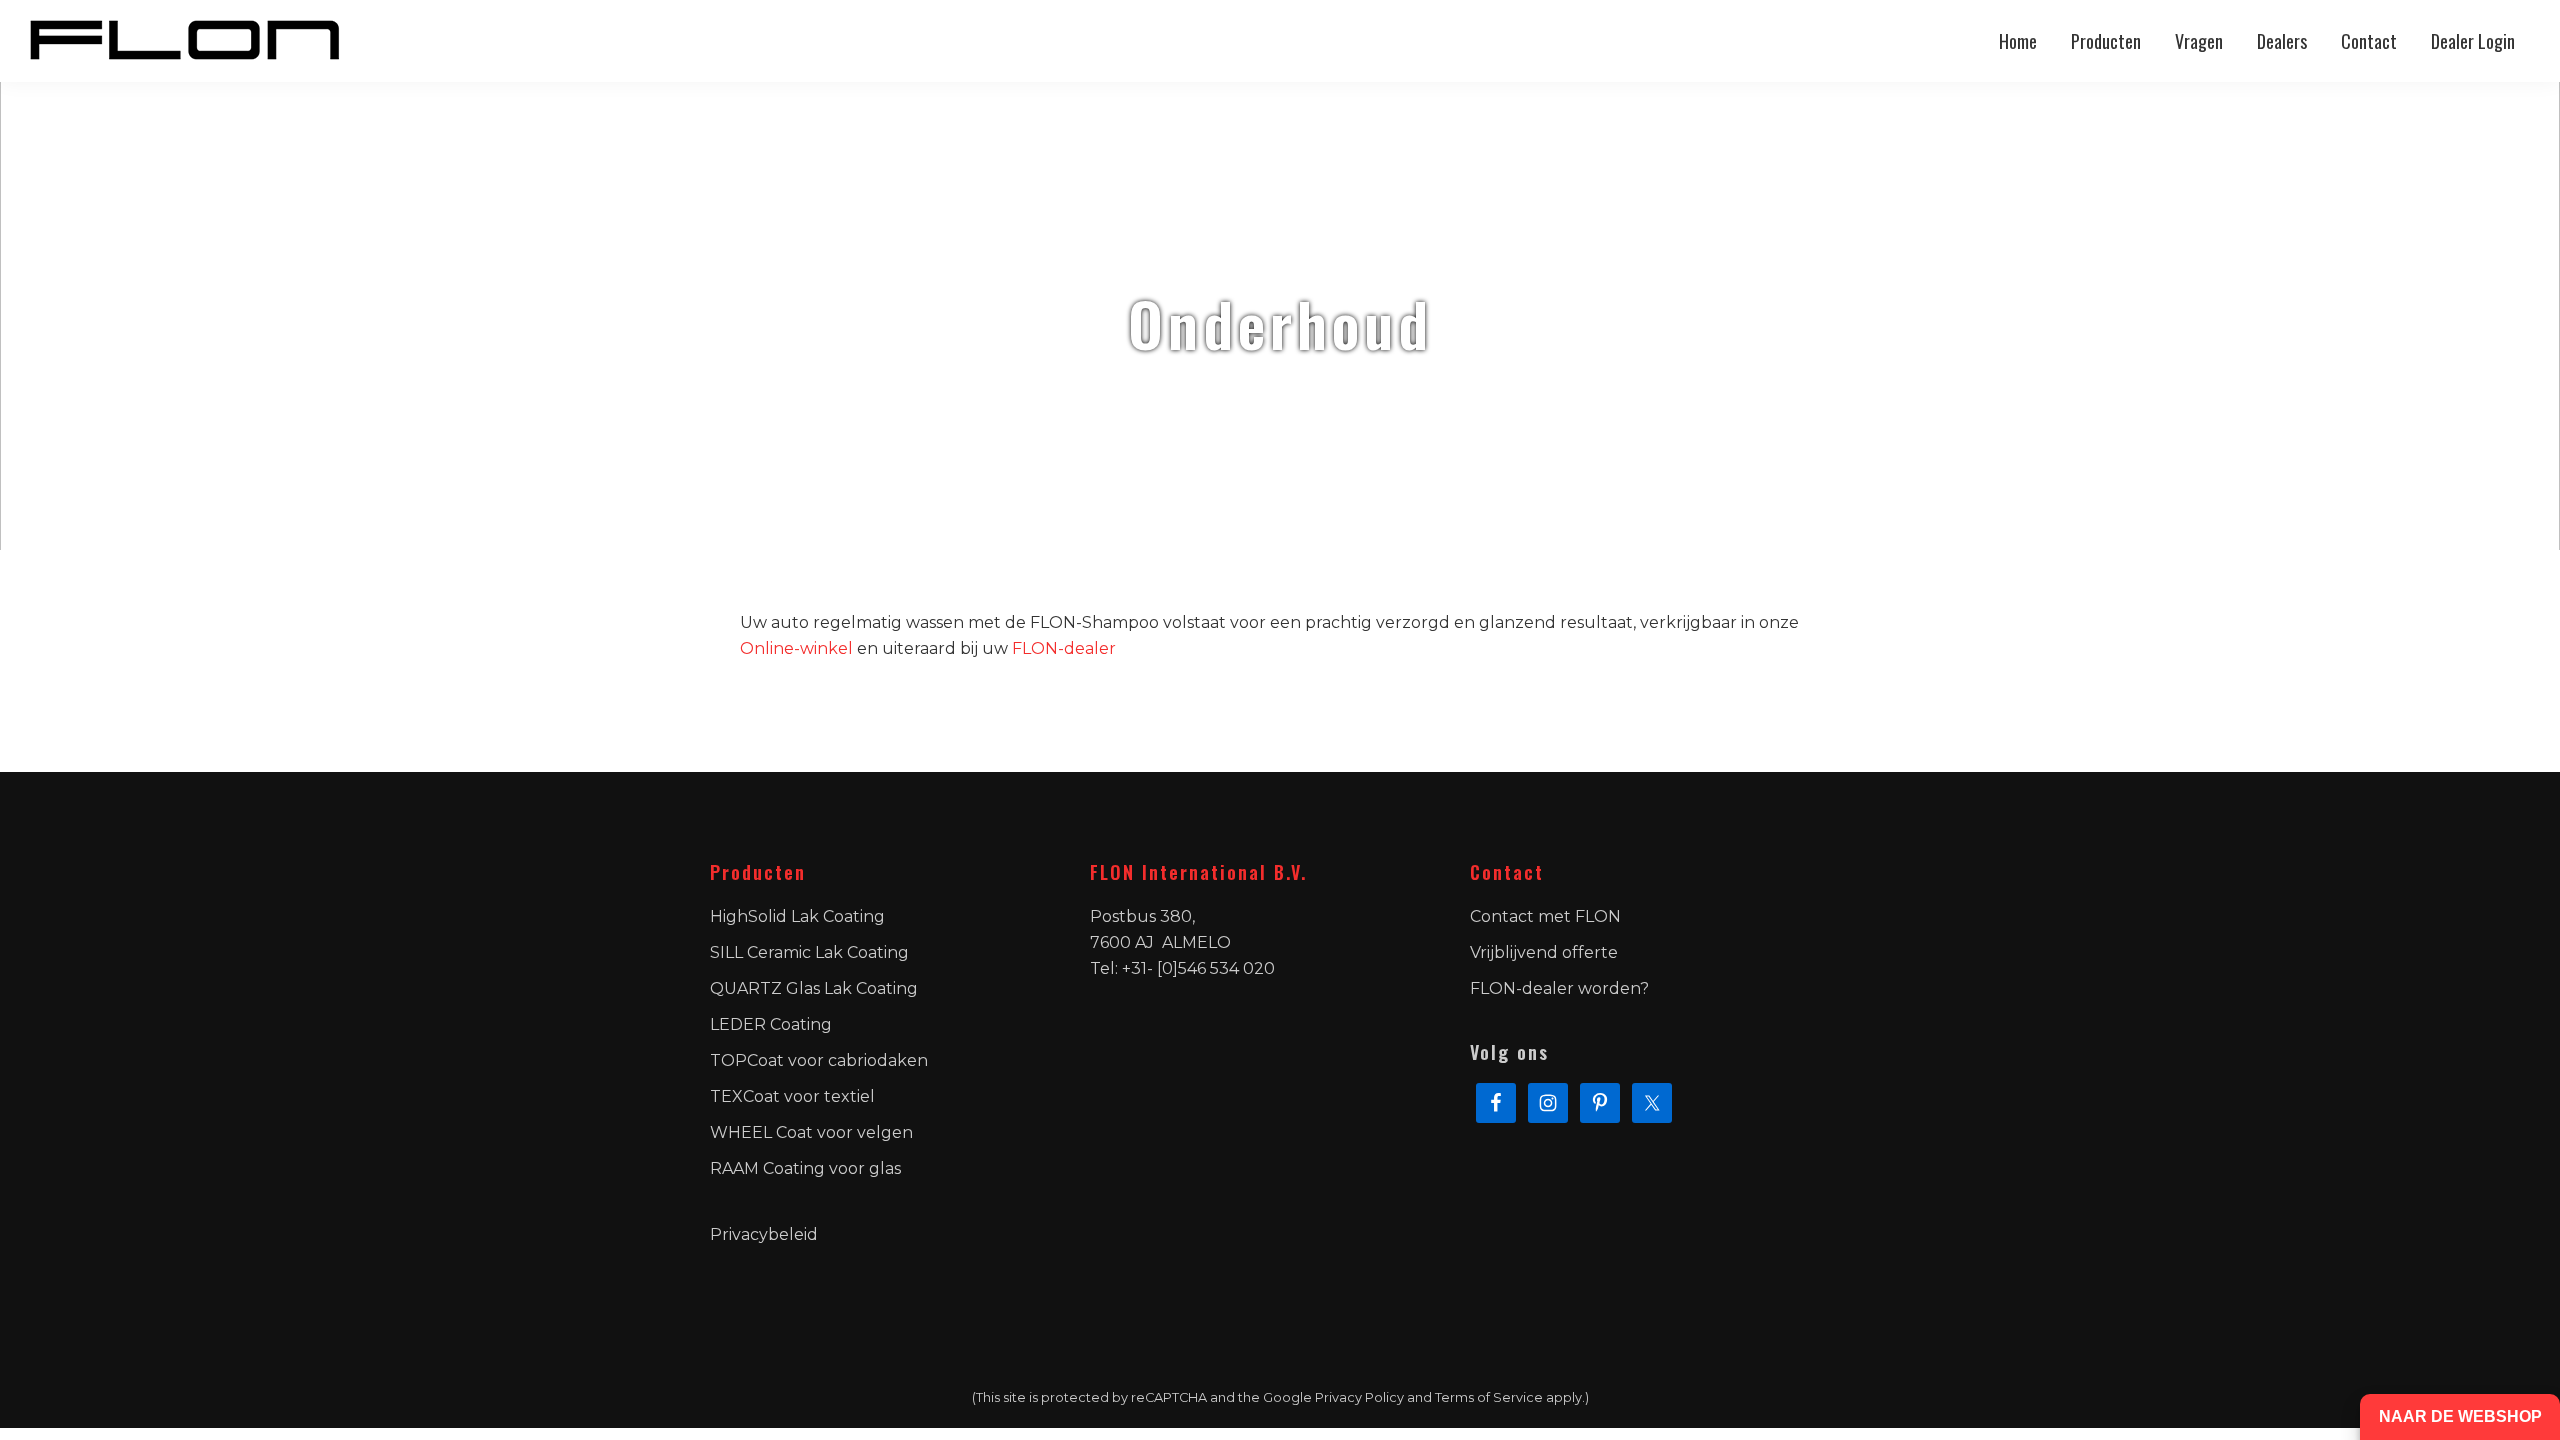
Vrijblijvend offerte (1544, 952)
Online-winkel (796, 648)
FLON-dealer (1064, 648)
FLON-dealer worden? (1559, 988)
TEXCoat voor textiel (792, 1096)
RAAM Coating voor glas (805, 1168)
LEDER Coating (771, 1024)
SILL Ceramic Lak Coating (809, 952)
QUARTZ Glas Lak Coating (814, 988)
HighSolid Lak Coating (797, 916)
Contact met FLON (1545, 916)
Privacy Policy (1359, 1397)
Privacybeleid (764, 1234)
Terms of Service (1489, 1397)
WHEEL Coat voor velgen (811, 1132)
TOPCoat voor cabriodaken (819, 1060)
